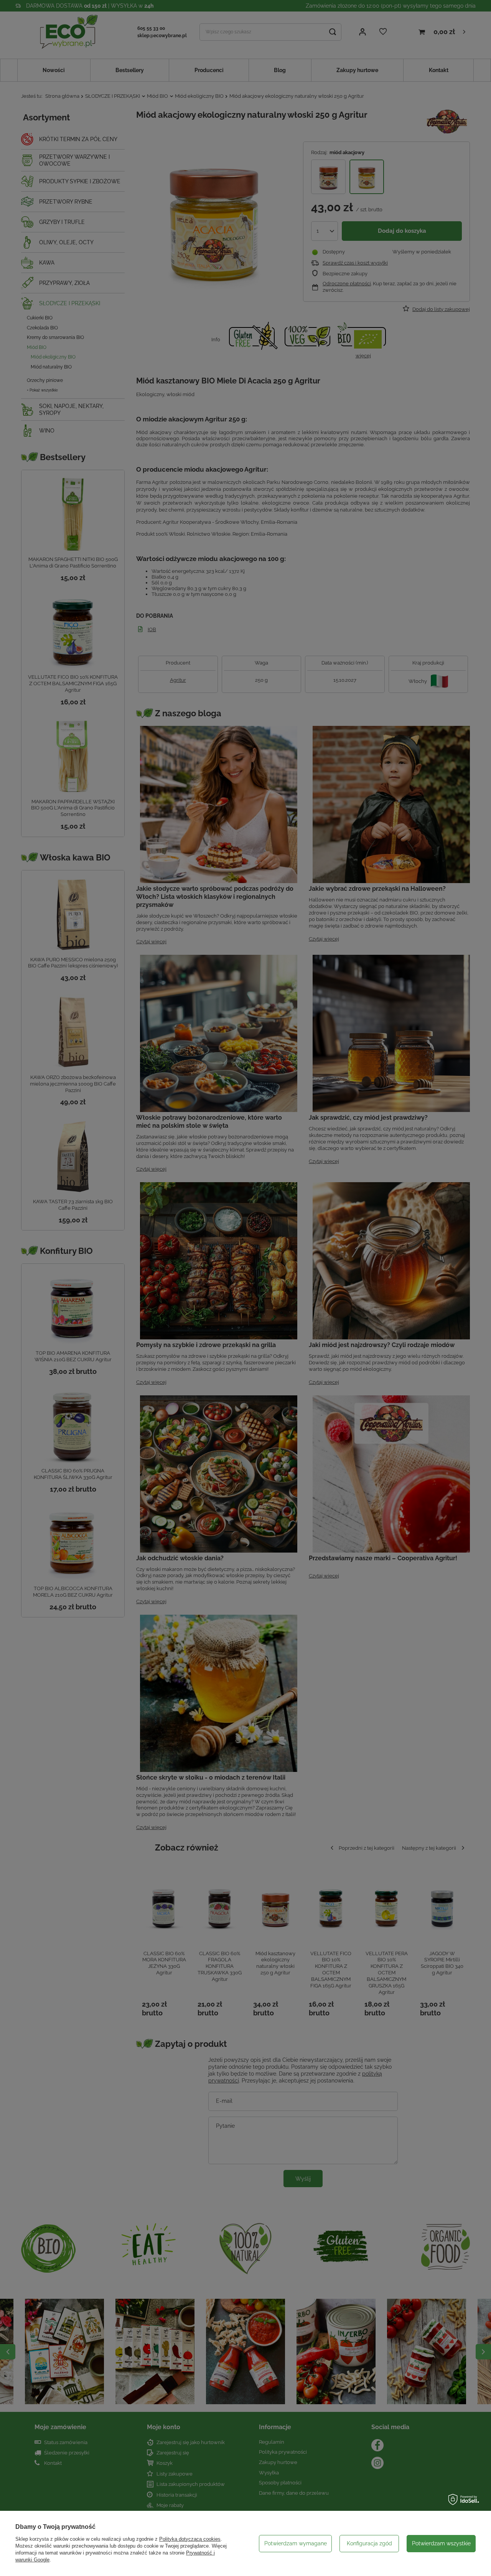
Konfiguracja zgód (369, 2543)
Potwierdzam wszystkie (441, 2543)
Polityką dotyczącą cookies (190, 2539)
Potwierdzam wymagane (296, 2543)
